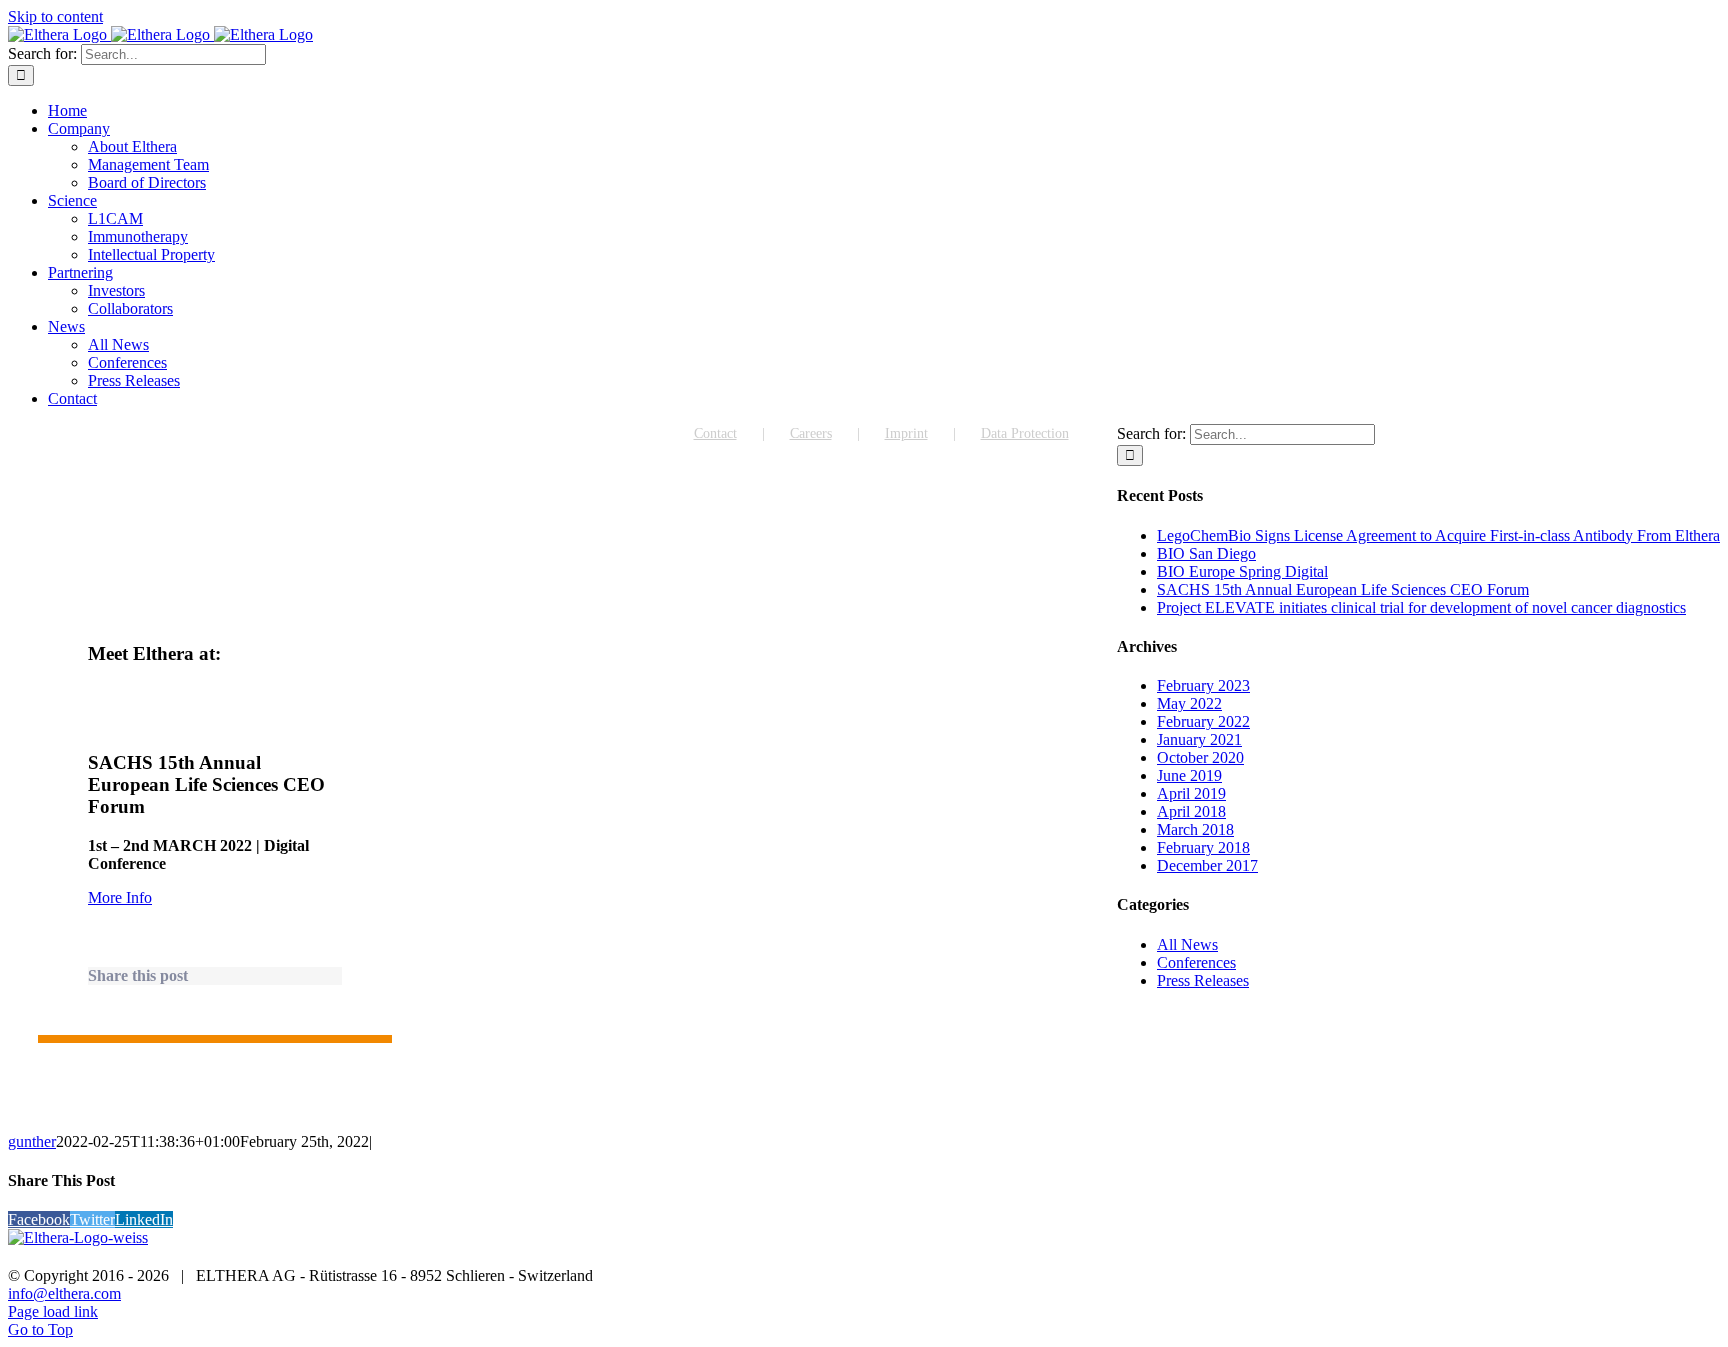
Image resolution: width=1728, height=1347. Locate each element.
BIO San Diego (1206, 553)
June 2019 (1189, 775)
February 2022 (1203, 721)
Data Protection (1025, 433)
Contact (715, 433)
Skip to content (55, 16)
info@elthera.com (64, 1293)
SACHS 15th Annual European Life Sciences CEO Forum (1343, 589)
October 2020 (1200, 757)
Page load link (53, 1311)
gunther (32, 1141)
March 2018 (1195, 829)
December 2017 (1207, 865)
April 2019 (1191, 793)
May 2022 (1189, 703)
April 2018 (1191, 811)
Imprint (906, 433)
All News (1187, 944)
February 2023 (1203, 685)
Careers (811, 433)
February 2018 (1203, 847)
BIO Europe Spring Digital (1242, 571)
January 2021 (1199, 739)
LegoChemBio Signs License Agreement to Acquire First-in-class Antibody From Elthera (1438, 535)
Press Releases (1203, 980)
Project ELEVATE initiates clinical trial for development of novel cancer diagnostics (1421, 607)
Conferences (1196, 962)
